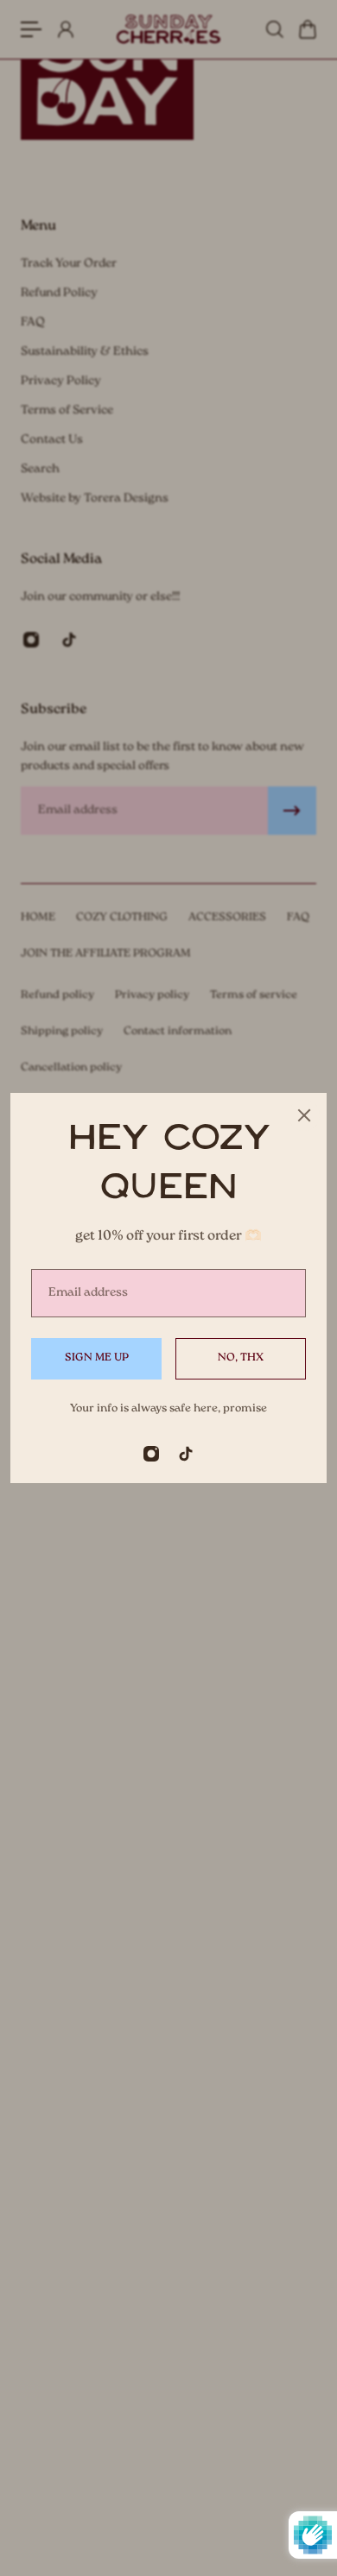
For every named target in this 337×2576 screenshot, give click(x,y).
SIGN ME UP (97, 1358)
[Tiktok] (186, 1454)
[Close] (304, 1115)
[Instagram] (151, 1454)
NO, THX (241, 1358)
